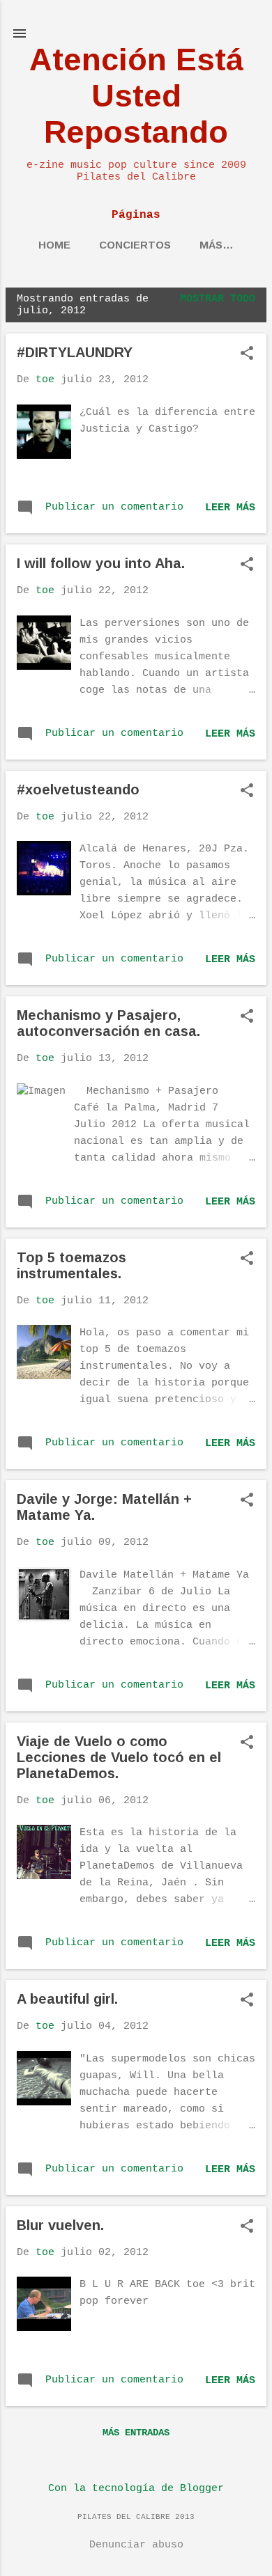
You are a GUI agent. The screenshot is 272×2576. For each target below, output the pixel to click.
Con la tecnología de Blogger (136, 2489)
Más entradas (136, 2433)
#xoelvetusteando (78, 790)
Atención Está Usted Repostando (136, 96)
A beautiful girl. (67, 1999)
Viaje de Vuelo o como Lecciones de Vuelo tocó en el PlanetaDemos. (119, 1757)
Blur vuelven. (60, 2225)
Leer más (230, 508)
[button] (247, 355)
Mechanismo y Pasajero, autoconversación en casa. (108, 1023)
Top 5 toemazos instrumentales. (71, 1265)
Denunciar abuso (136, 2545)
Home (54, 245)
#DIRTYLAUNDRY (75, 352)
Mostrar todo (218, 299)
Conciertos (135, 245)
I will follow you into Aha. (101, 563)
